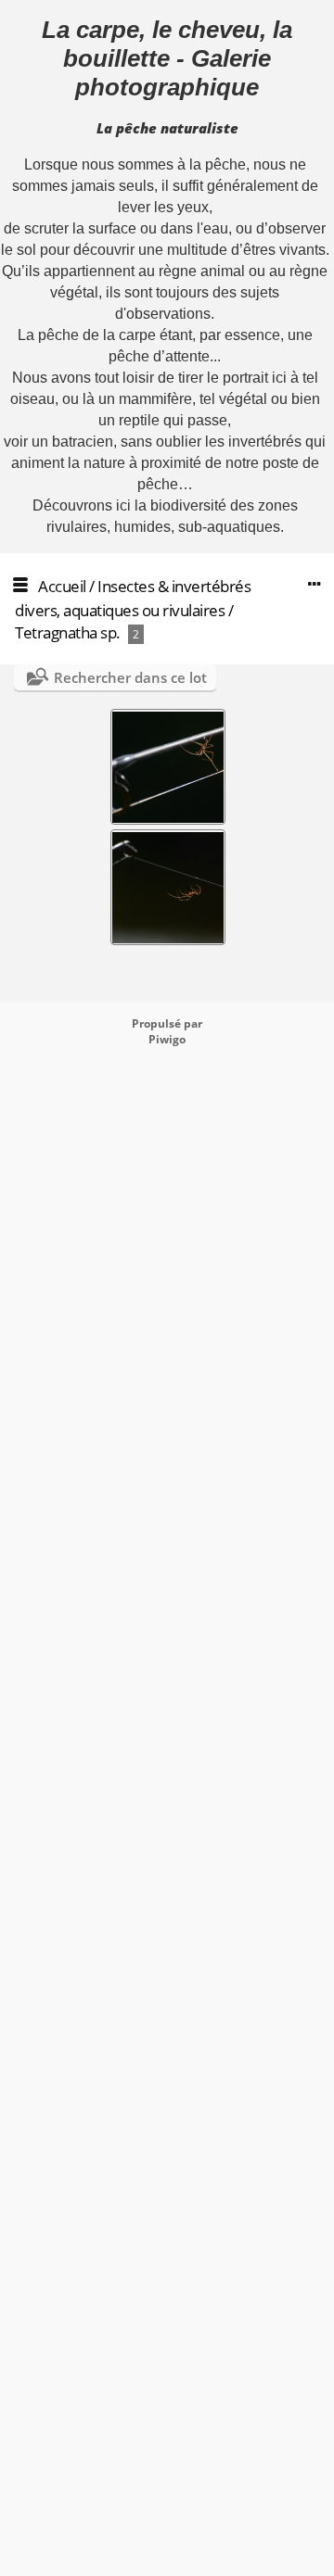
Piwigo (167, 1039)
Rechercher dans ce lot (130, 677)
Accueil (62, 586)
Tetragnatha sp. (68, 632)
